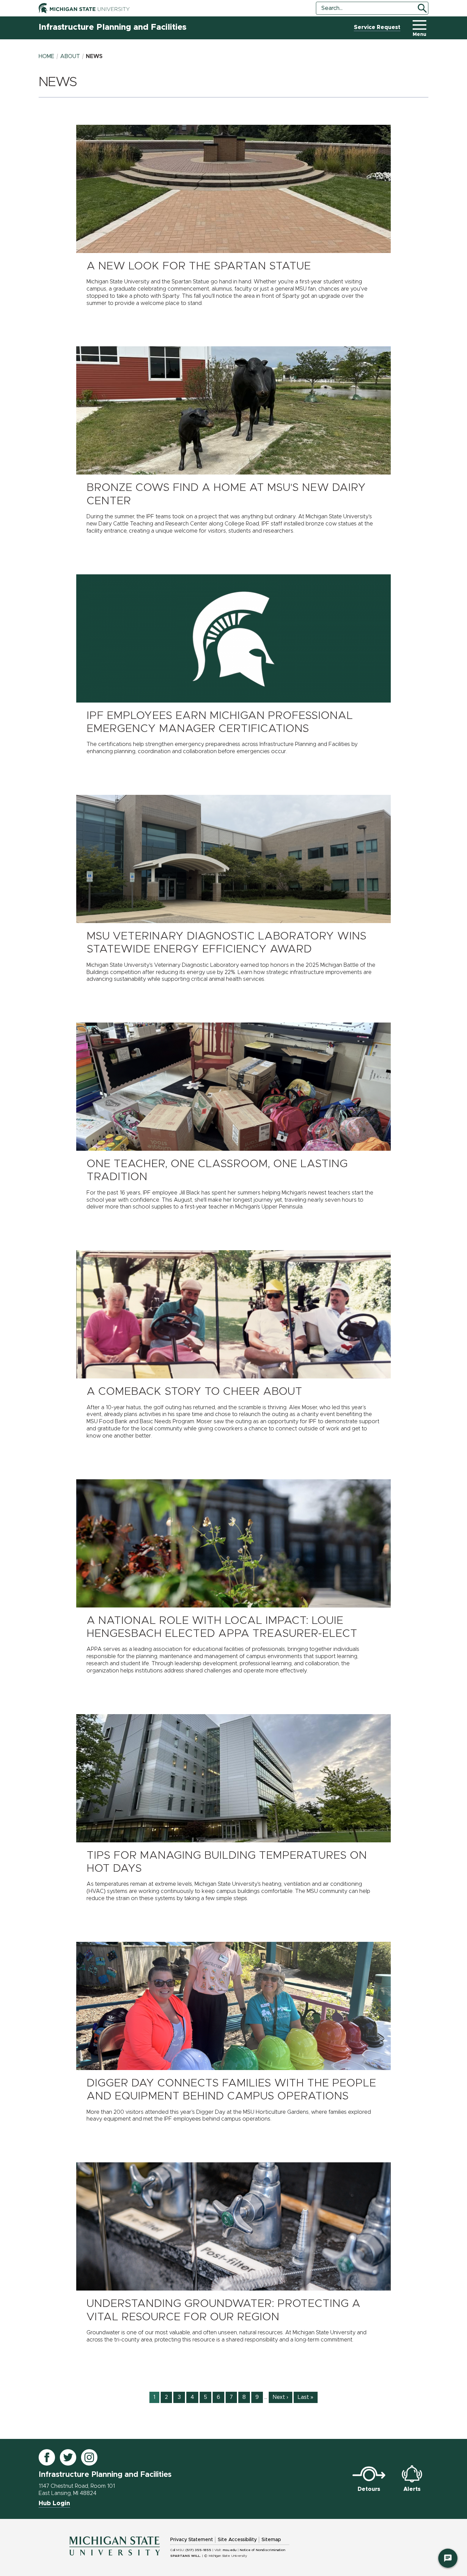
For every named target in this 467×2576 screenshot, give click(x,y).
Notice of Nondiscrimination (262, 2550)
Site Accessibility (237, 2540)
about (70, 56)
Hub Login (54, 2504)
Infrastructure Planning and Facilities (112, 27)
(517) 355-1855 (198, 2550)
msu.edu (230, 2550)
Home (46, 56)
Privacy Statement (192, 2540)
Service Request (377, 27)
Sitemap (271, 2540)
